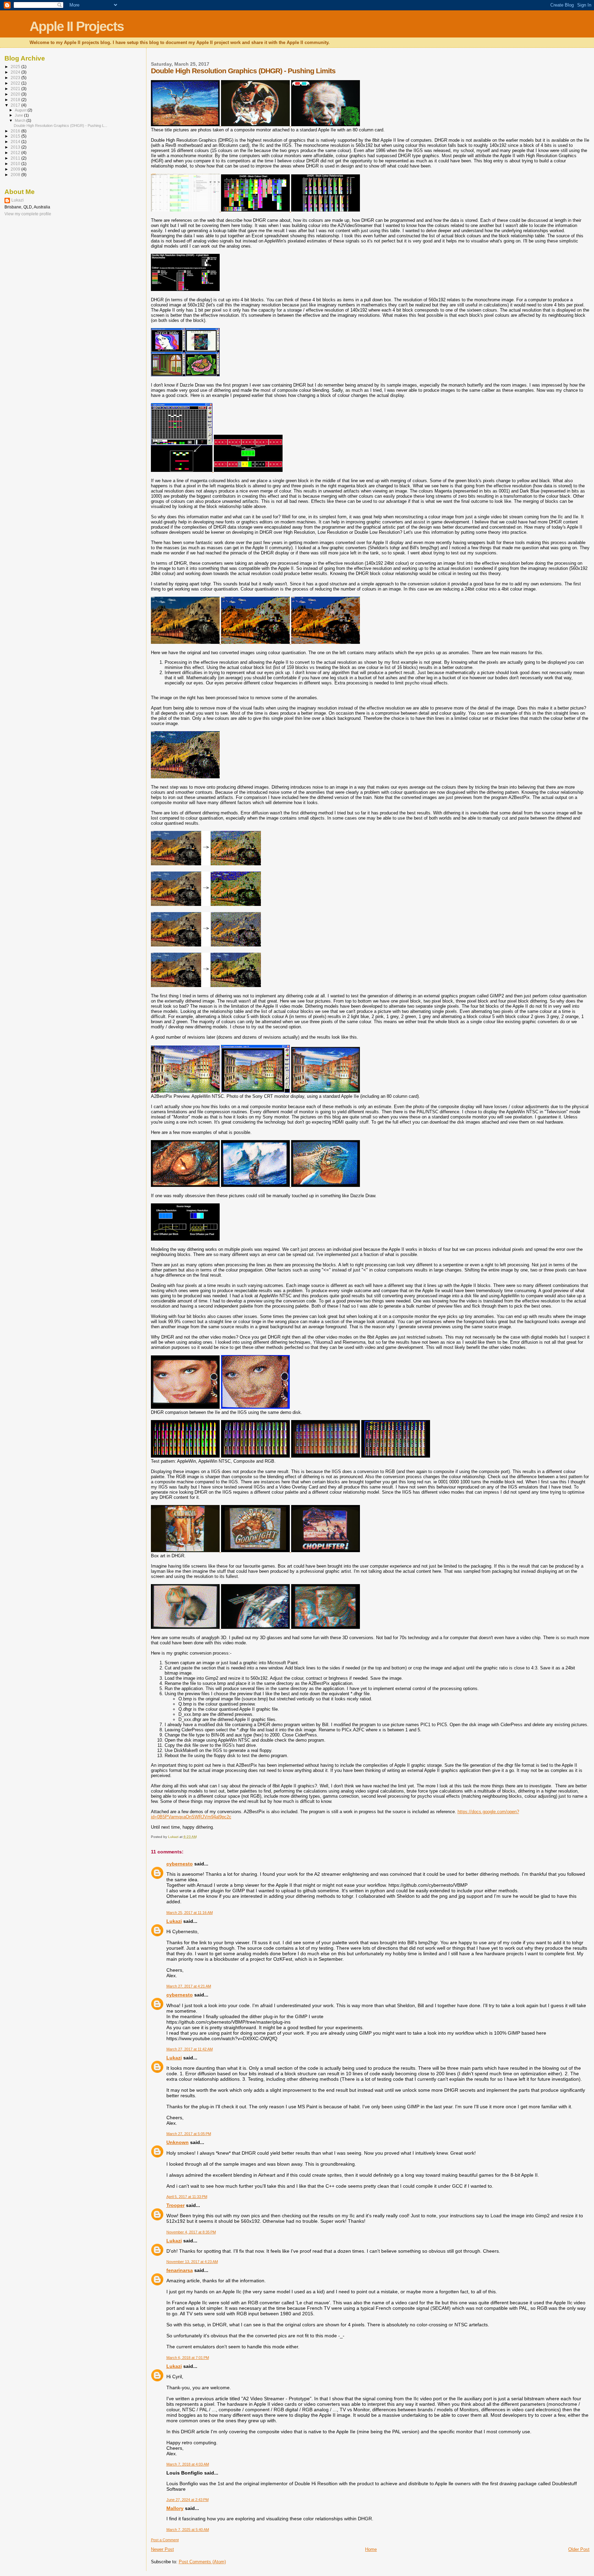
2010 (16, 164)
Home (371, 2549)
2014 (16, 142)
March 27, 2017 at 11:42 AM (190, 2049)
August (21, 110)
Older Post (579, 2549)
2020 (16, 94)
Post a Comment (165, 2540)
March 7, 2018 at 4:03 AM (188, 2464)
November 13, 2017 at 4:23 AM (192, 2262)
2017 (16, 105)
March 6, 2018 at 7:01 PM (188, 2358)
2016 (16, 131)
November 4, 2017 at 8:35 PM (191, 2232)
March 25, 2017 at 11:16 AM (190, 1913)
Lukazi (174, 1921)
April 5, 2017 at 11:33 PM (187, 2197)
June (19, 115)
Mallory (175, 2508)
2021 (16, 89)
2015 (16, 136)
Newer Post (162, 2549)
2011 (16, 158)
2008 (16, 175)
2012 (16, 153)
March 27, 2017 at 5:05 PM (189, 2134)
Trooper (175, 2205)
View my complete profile (28, 214)
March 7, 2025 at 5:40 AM (188, 2530)
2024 (16, 72)
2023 (16, 78)
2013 (16, 147)
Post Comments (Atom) (202, 2562)
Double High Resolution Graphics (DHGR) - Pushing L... (60, 126)
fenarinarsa (180, 2270)
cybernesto (180, 1864)
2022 (16, 83)
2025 (16, 67)
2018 (16, 100)
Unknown (178, 2142)
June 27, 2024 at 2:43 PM (188, 2500)
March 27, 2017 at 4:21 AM (189, 1986)
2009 (16, 169)
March (21, 120)
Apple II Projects (77, 26)
